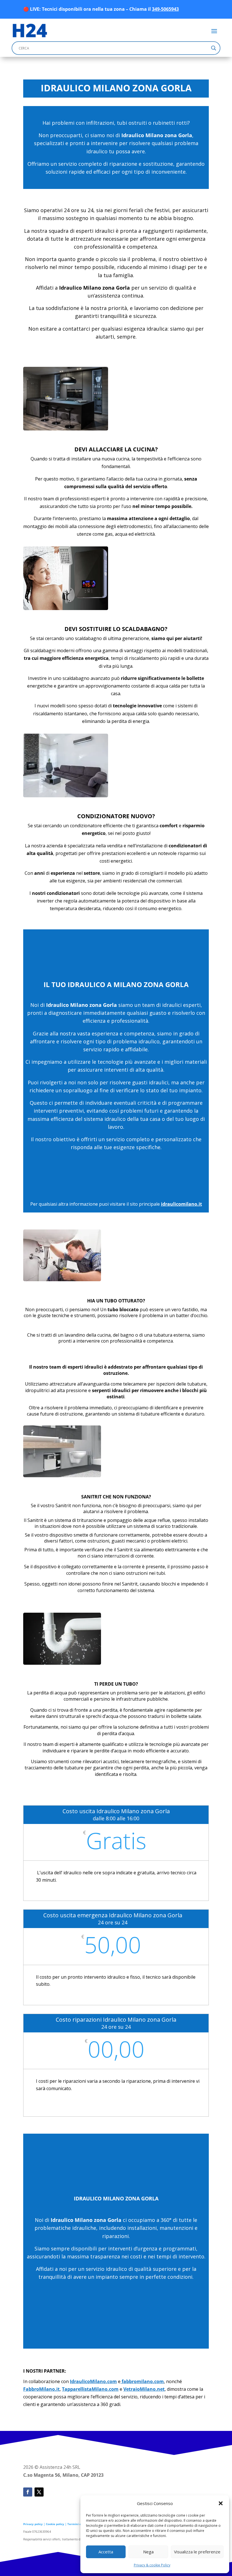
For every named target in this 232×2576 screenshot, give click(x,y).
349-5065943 (165, 9)
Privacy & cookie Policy (152, 2565)
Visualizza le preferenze (197, 2552)
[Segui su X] (39, 2492)
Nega (148, 2552)
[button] (221, 2503)
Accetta (106, 2552)
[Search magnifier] (214, 48)
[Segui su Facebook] (28, 2492)
